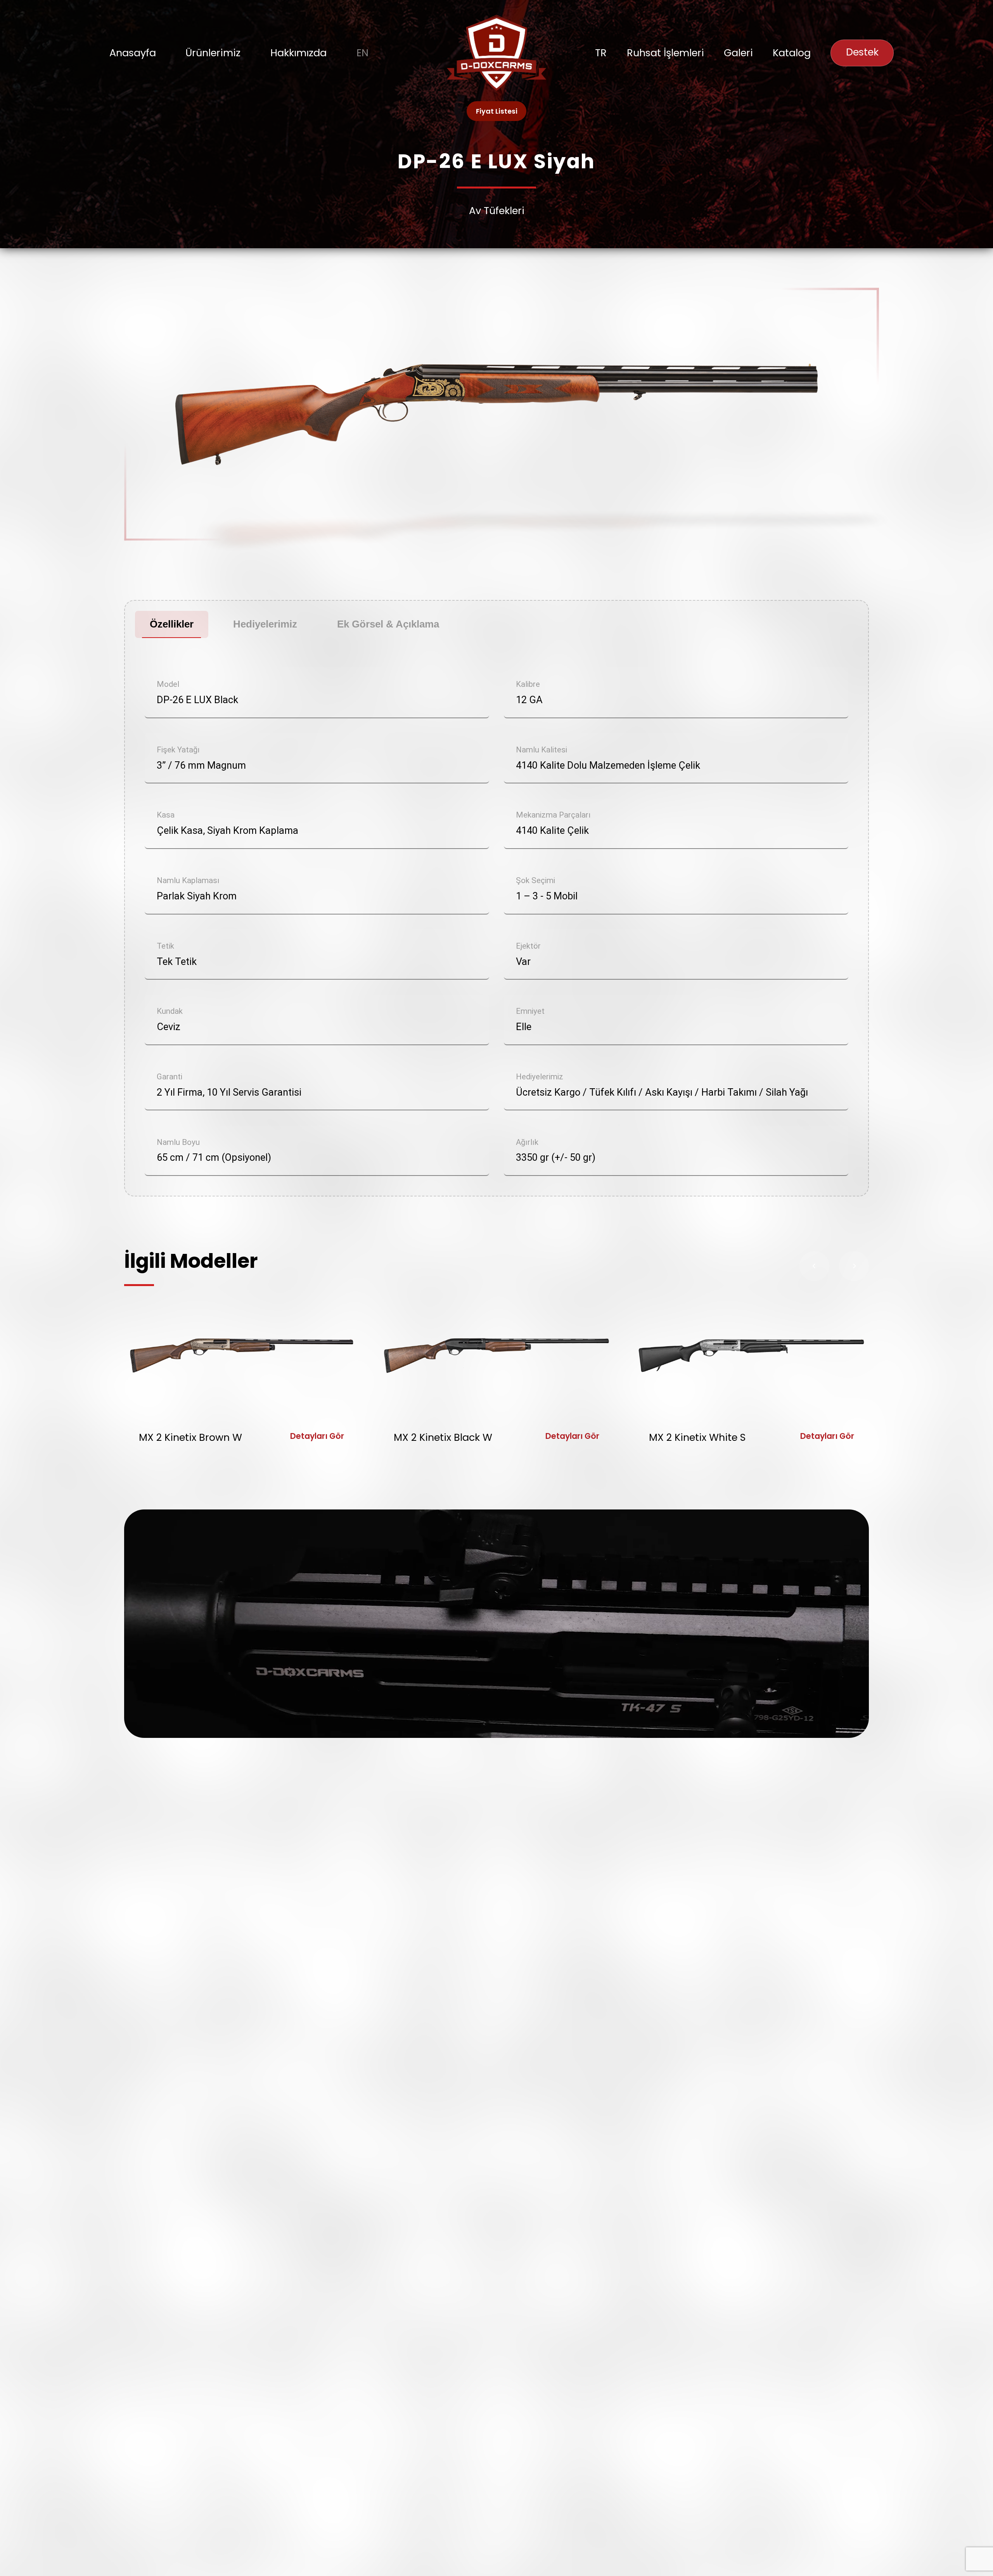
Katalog (792, 53)
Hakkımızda (298, 53)
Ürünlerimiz (213, 53)
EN (362, 53)
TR (601, 53)
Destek (862, 52)
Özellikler (172, 624)
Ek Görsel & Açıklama (388, 624)
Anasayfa (133, 53)
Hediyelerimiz (265, 624)
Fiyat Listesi (497, 111)
